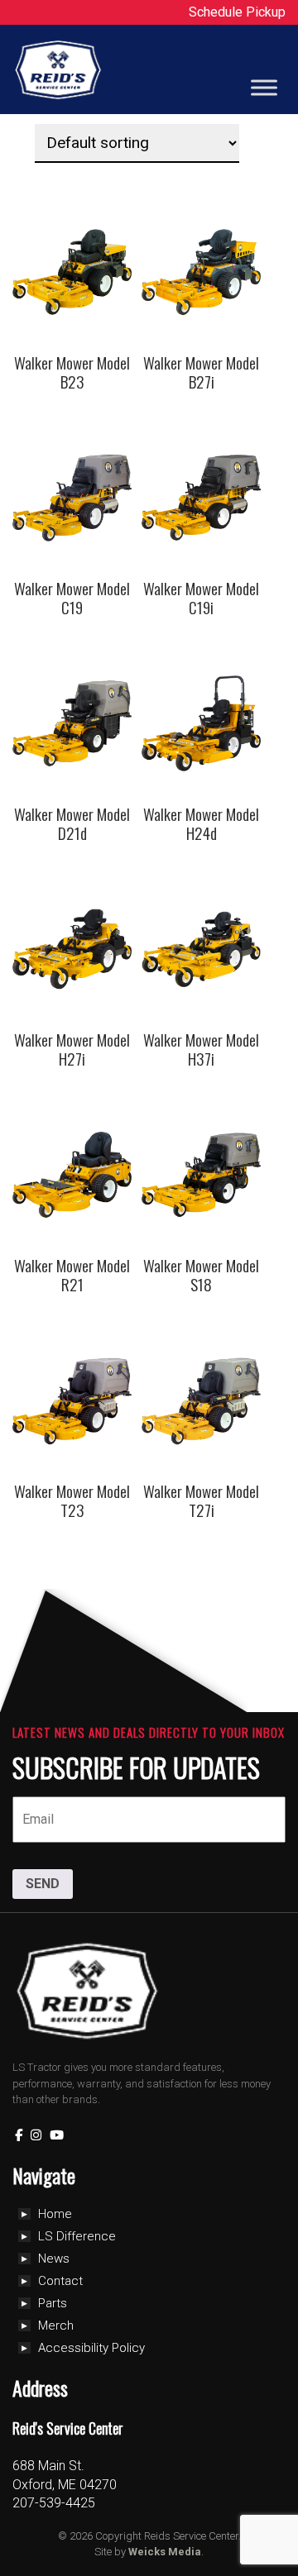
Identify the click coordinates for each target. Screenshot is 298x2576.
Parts (53, 2303)
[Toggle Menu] (264, 88)
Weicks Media (165, 2552)
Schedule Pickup (237, 12)
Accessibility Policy (91, 2348)
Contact (60, 2281)
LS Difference (77, 2236)
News (54, 2259)
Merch (56, 2326)
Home (55, 2214)
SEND (43, 1884)
